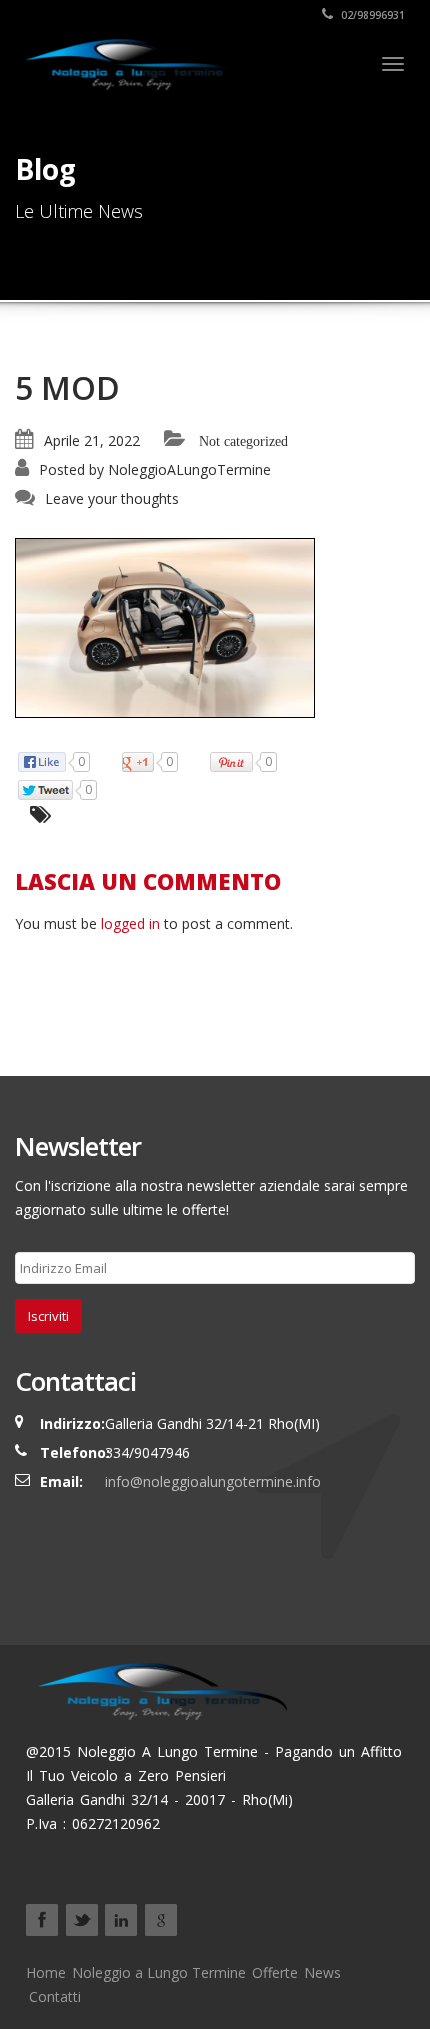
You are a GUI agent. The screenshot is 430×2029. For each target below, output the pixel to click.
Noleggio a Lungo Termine (159, 1972)
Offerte (275, 1972)
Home (46, 1972)
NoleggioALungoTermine (189, 469)
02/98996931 (371, 15)
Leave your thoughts (112, 498)
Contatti (55, 1996)
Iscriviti (48, 1316)
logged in (130, 923)
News (322, 1972)
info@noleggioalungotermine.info (213, 1481)
